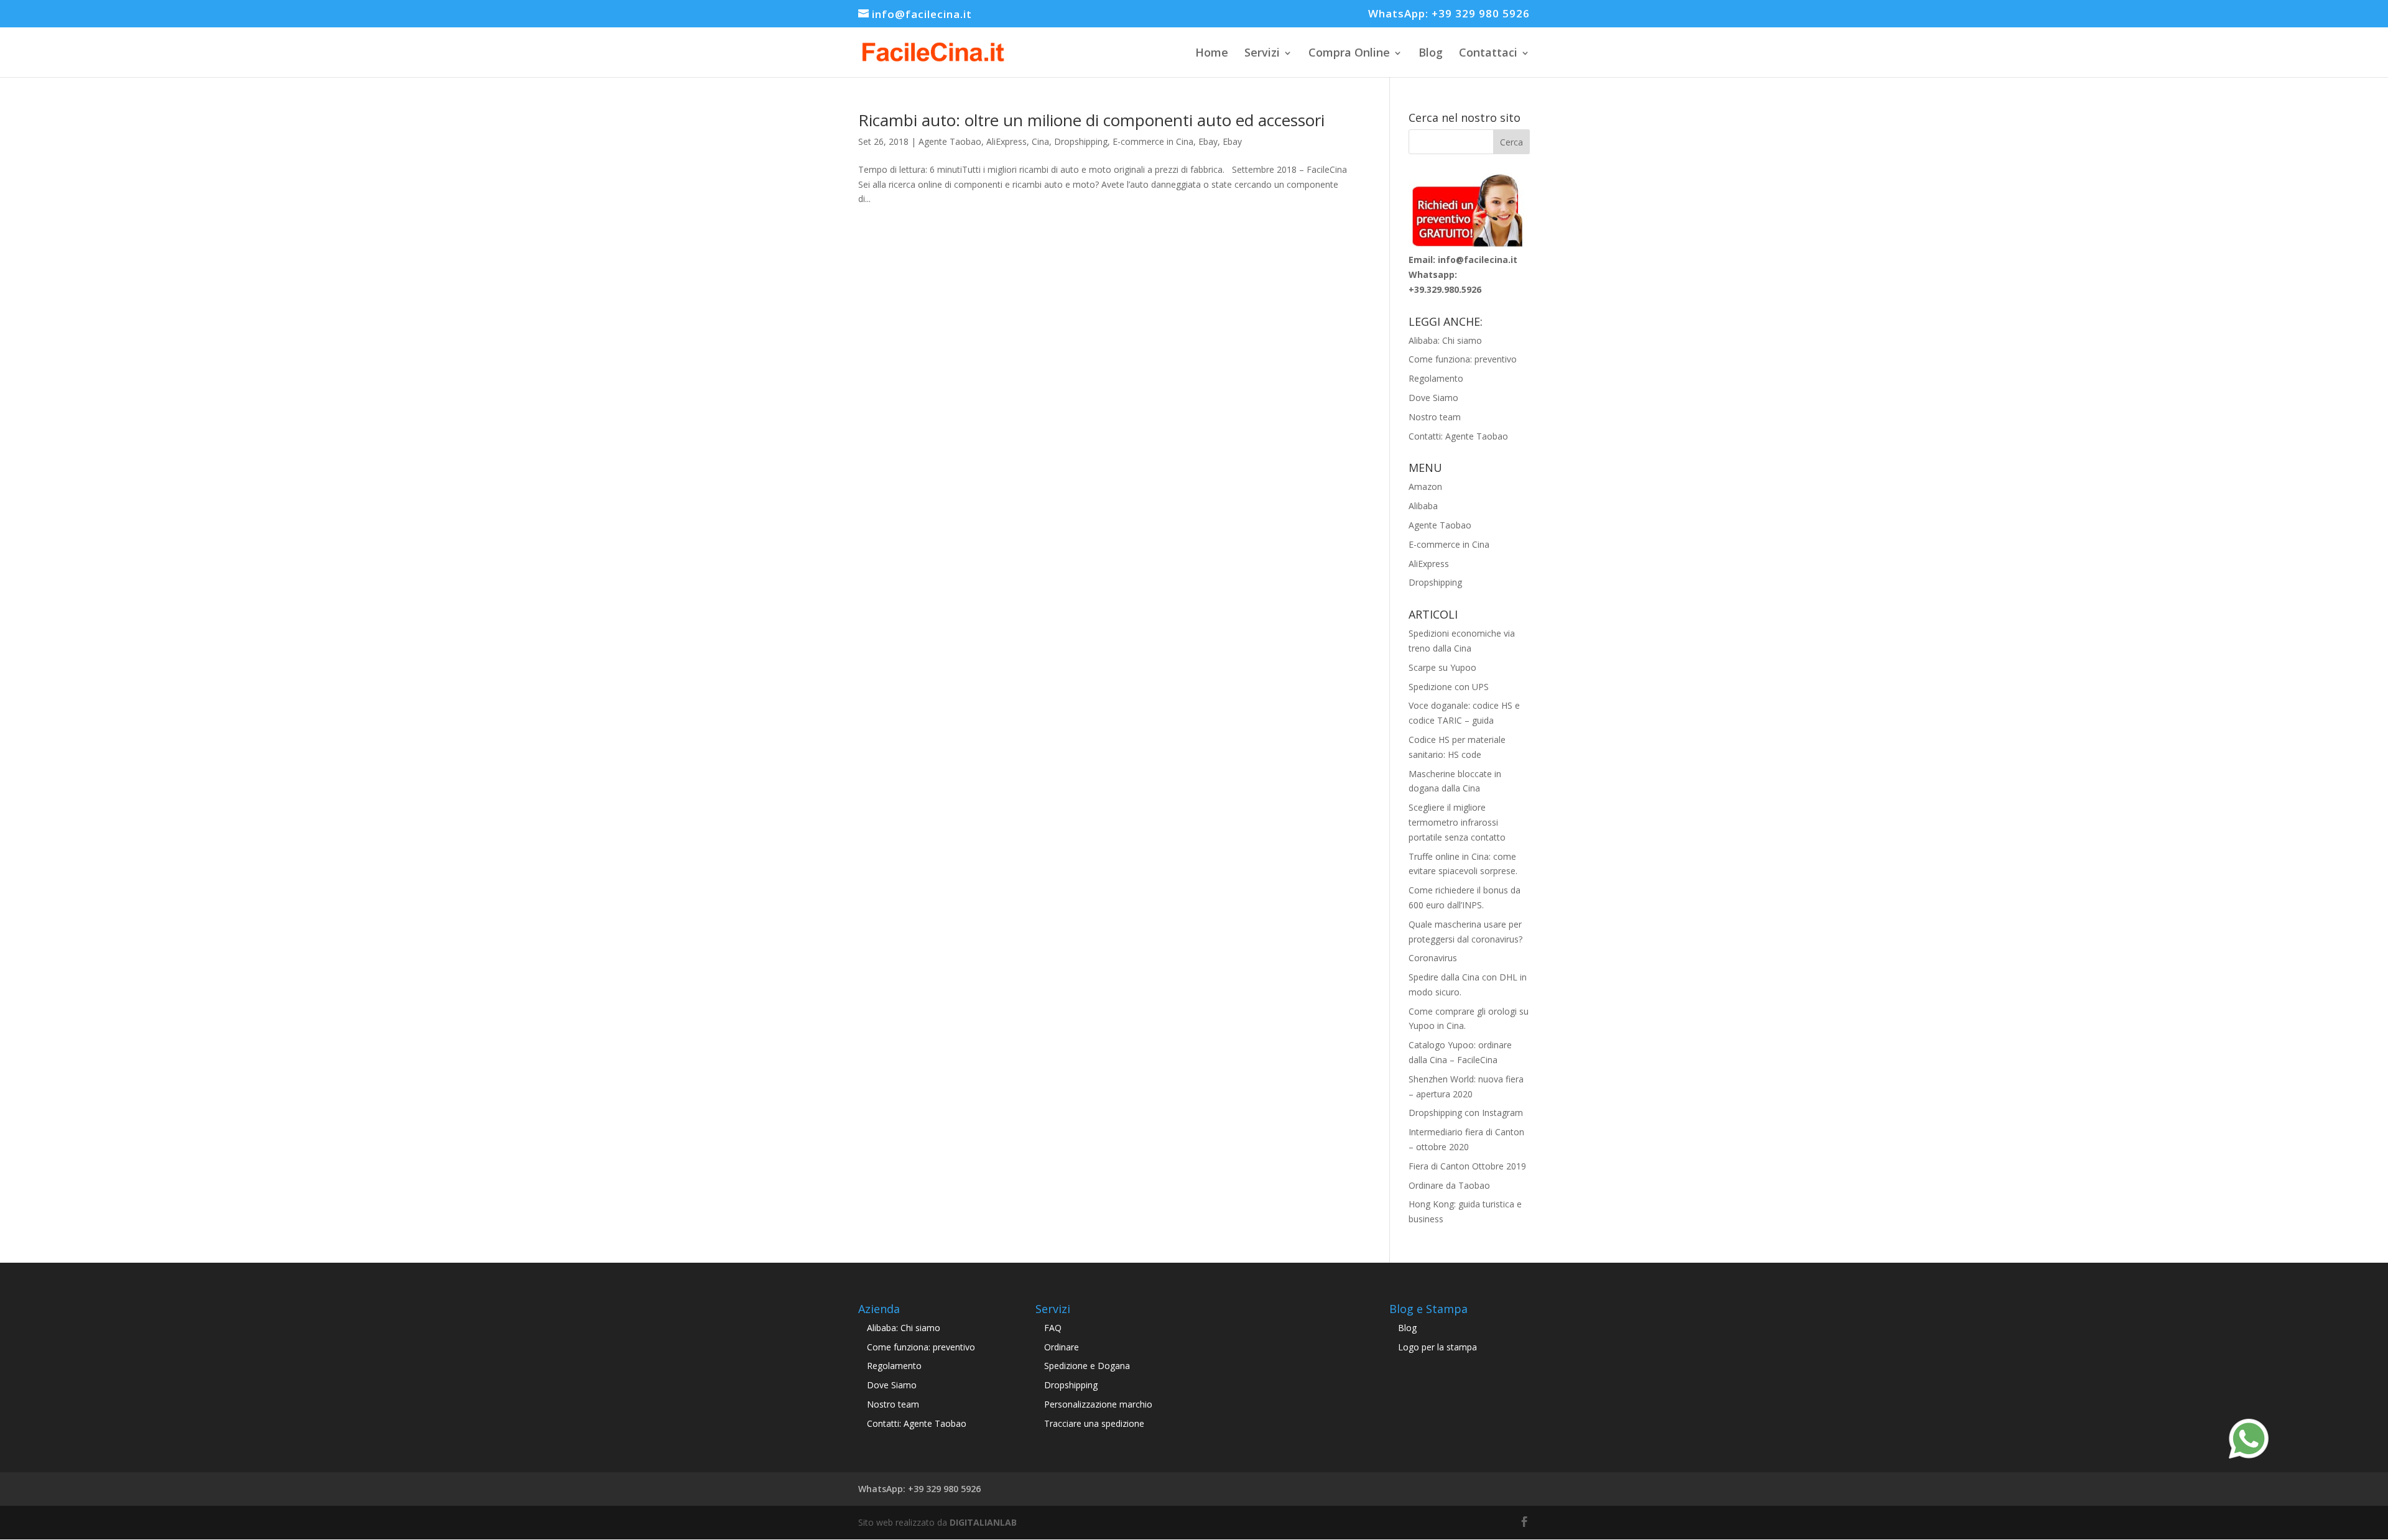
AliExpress (1007, 141)
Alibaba (1423, 506)
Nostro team (1435, 417)
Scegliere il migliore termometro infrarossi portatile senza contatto (1457, 822)
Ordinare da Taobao (1449, 1185)
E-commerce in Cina (1153, 141)
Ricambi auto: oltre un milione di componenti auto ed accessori (1091, 120)
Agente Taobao (950, 141)
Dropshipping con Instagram (1466, 1113)
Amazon (1425, 486)
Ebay (1208, 141)
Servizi (1262, 52)
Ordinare (1062, 1347)
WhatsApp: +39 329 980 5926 (1449, 14)
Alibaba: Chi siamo (1445, 340)
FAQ (1053, 1328)
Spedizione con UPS (1449, 687)
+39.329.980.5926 (1445, 289)
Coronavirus (1433, 958)
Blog (1431, 52)
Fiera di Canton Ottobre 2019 (1467, 1166)
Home (1212, 52)
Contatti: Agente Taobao (1458, 436)
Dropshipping (1081, 141)
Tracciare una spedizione (1094, 1423)
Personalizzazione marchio (1098, 1404)
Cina (1040, 141)
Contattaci (1488, 52)
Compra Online (1349, 52)
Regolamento (1436, 378)
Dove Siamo (1433, 398)
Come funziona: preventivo (1463, 359)
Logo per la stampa (1437, 1347)
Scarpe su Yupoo (1442, 667)
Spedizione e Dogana (1087, 1366)
